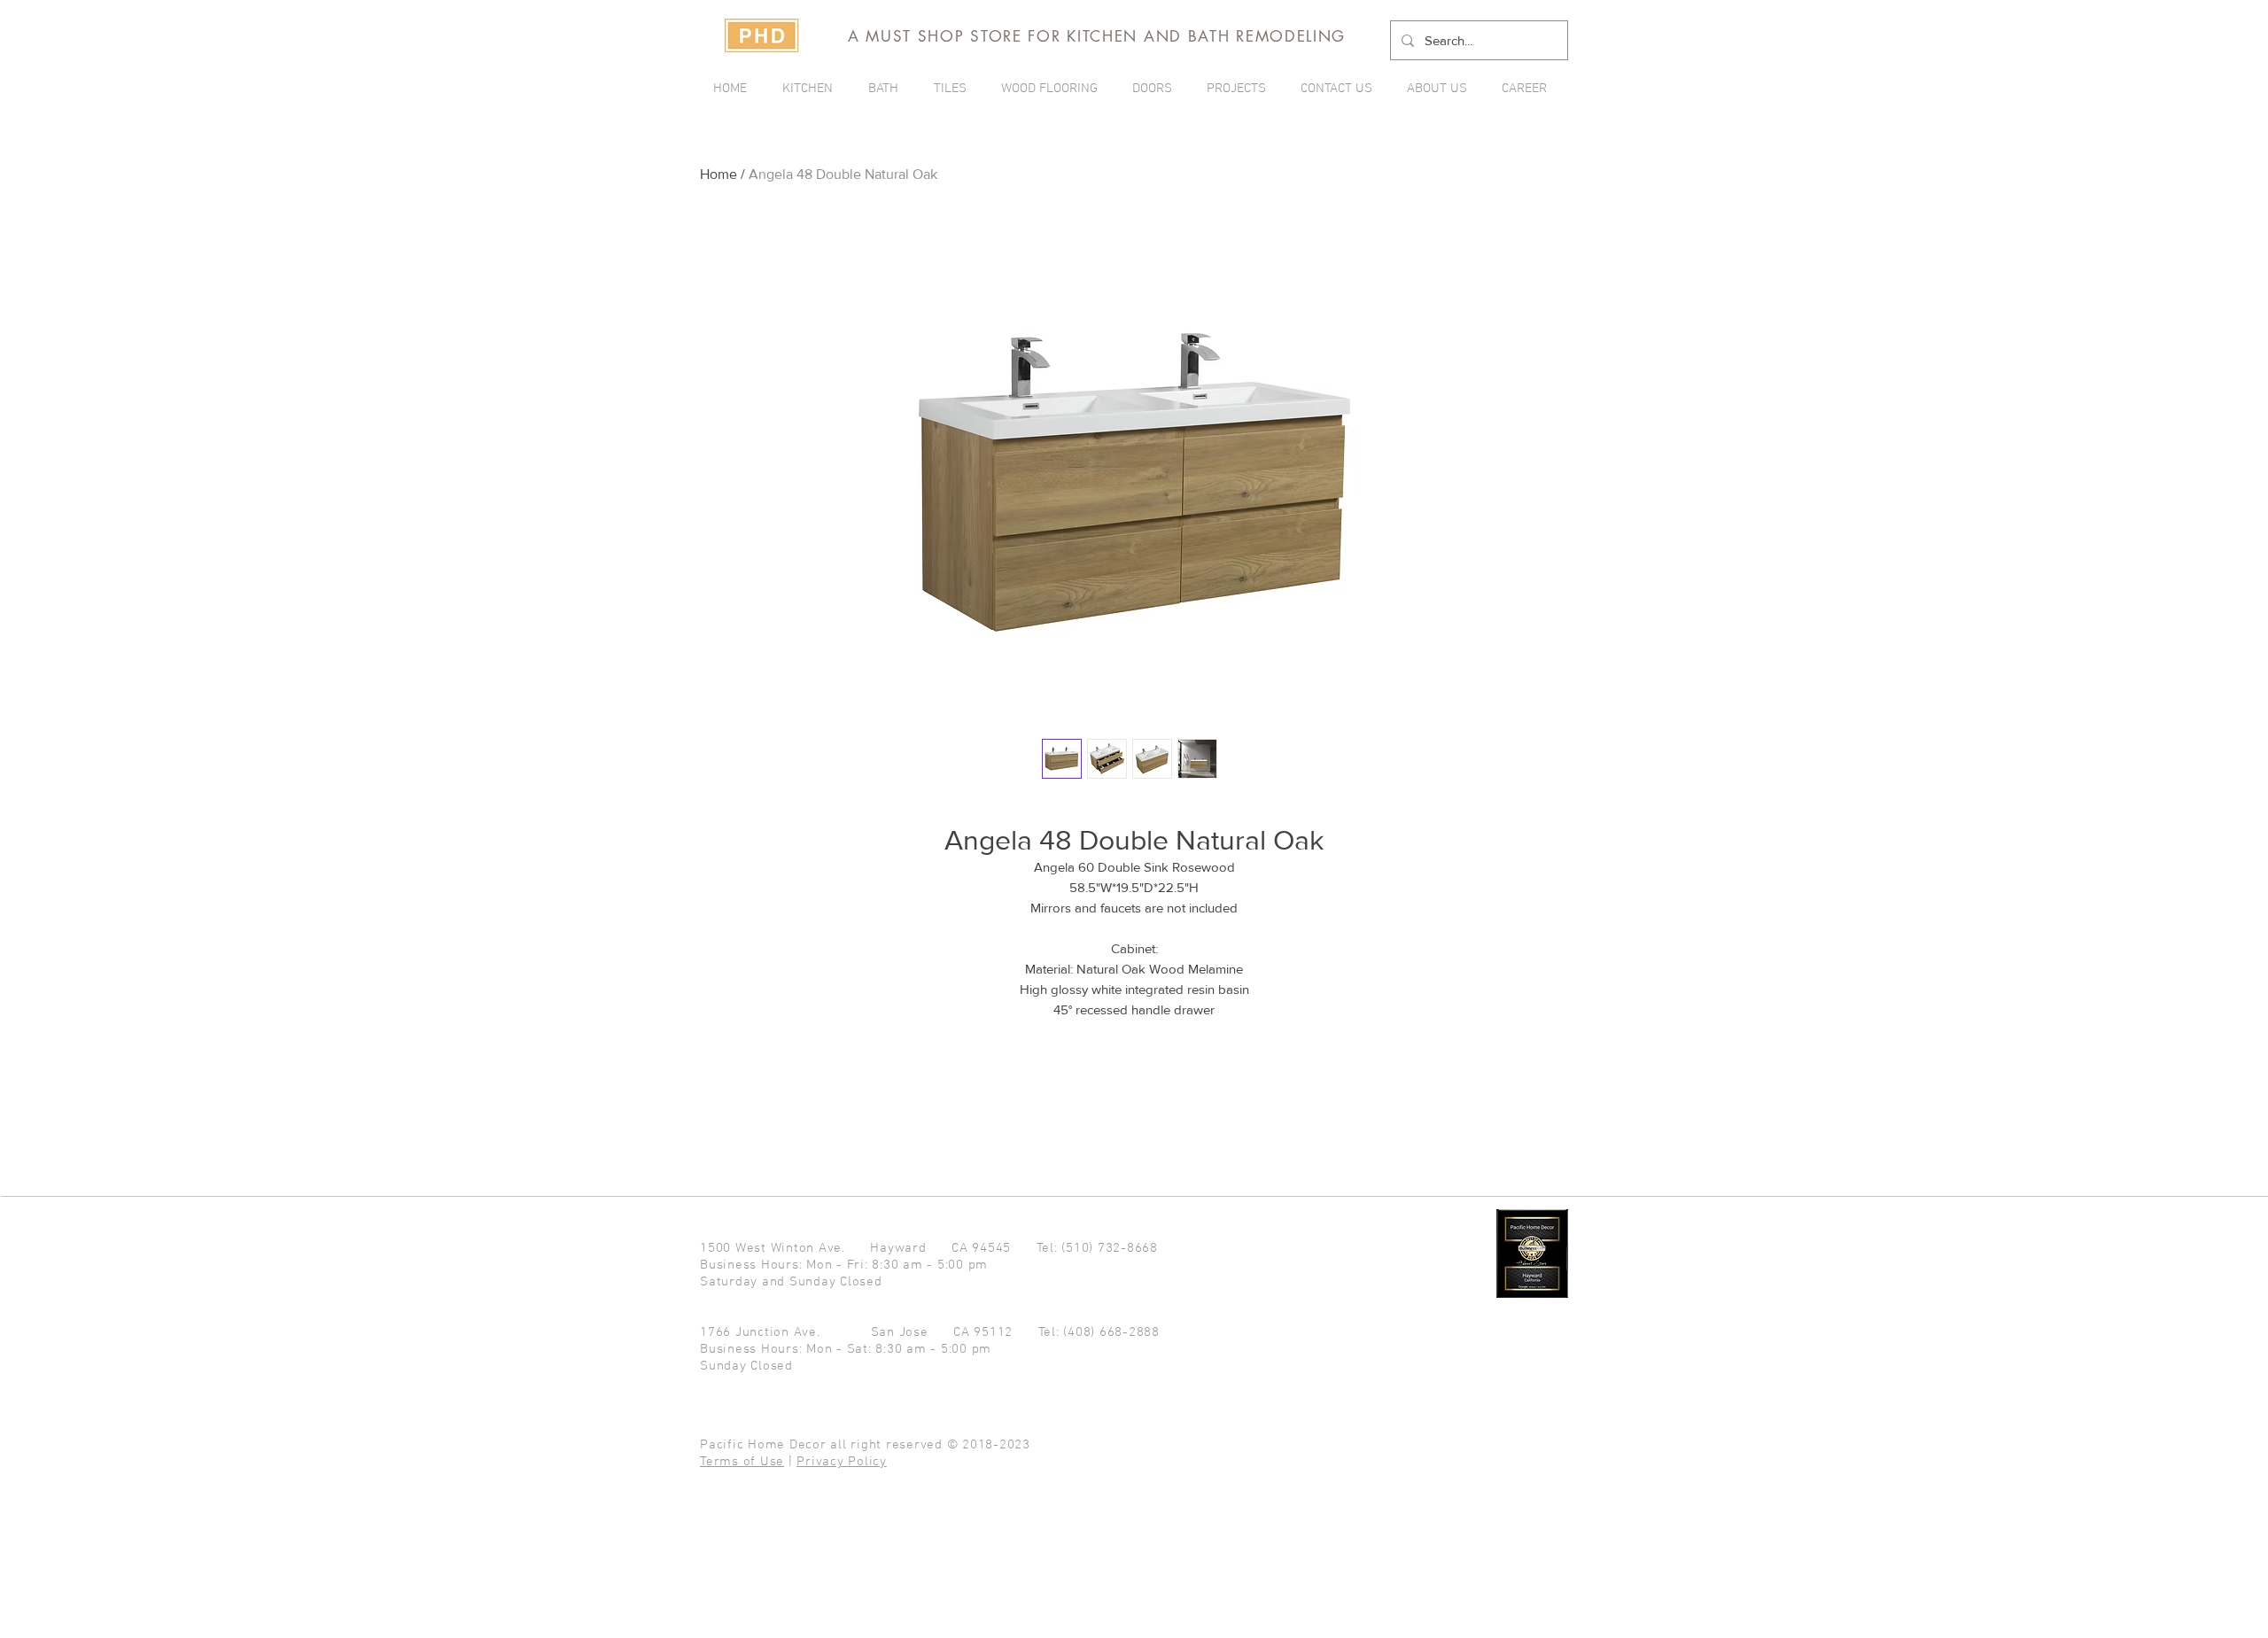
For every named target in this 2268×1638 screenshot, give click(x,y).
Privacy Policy (842, 1462)
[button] (1240, 89)
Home (718, 174)
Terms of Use (742, 1462)
